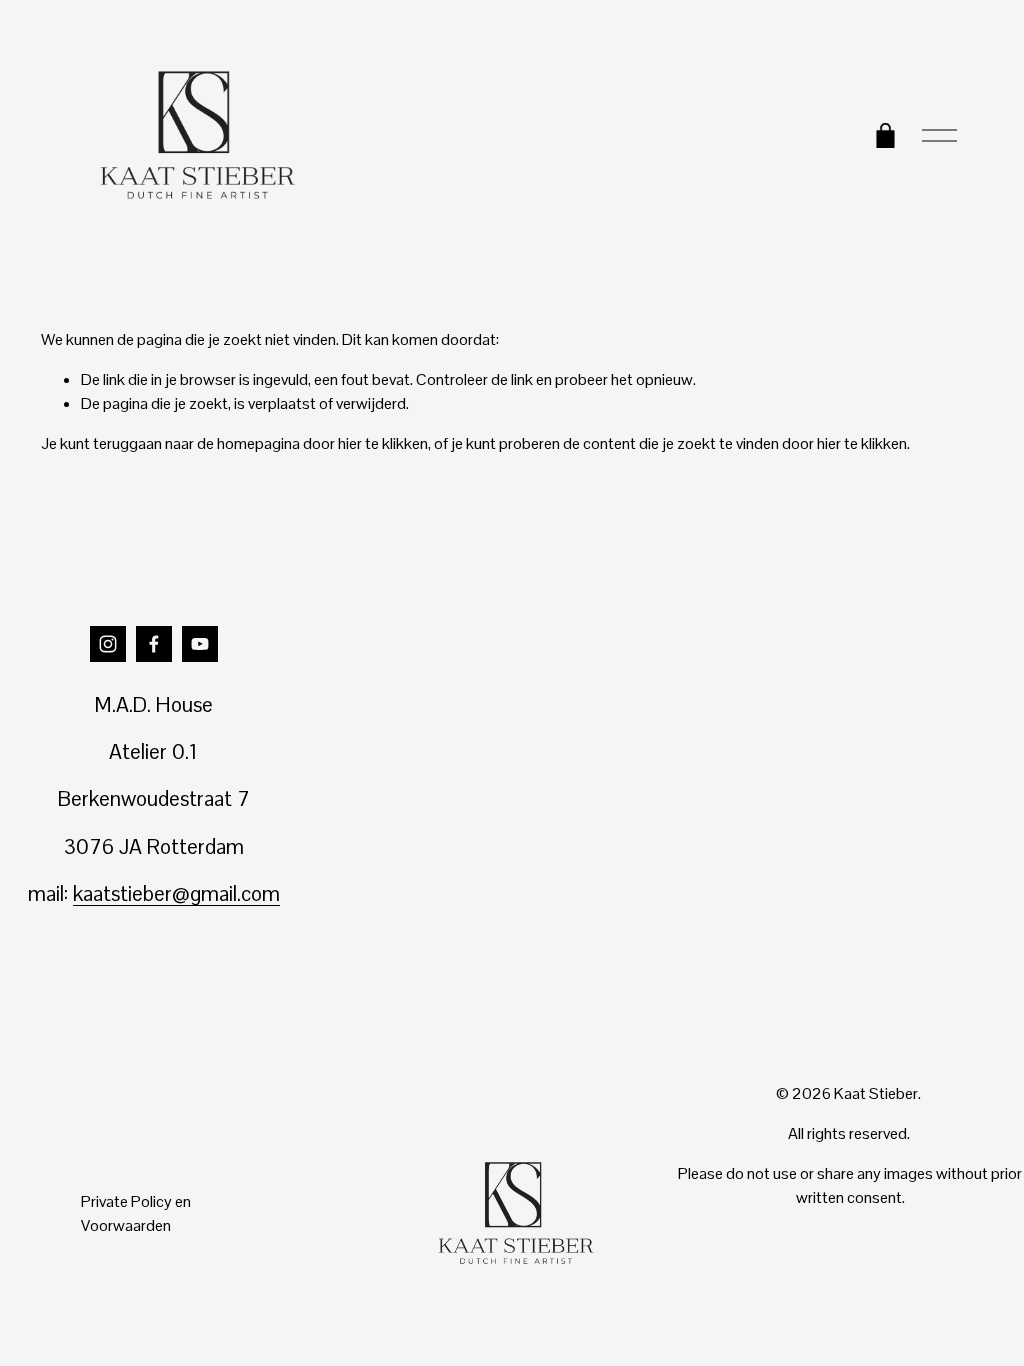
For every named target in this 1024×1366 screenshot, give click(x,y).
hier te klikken (383, 443)
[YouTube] (200, 644)
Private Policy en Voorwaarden (136, 1213)
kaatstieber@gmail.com (176, 893)
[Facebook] (154, 644)
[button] (397, 683)
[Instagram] (108, 644)
